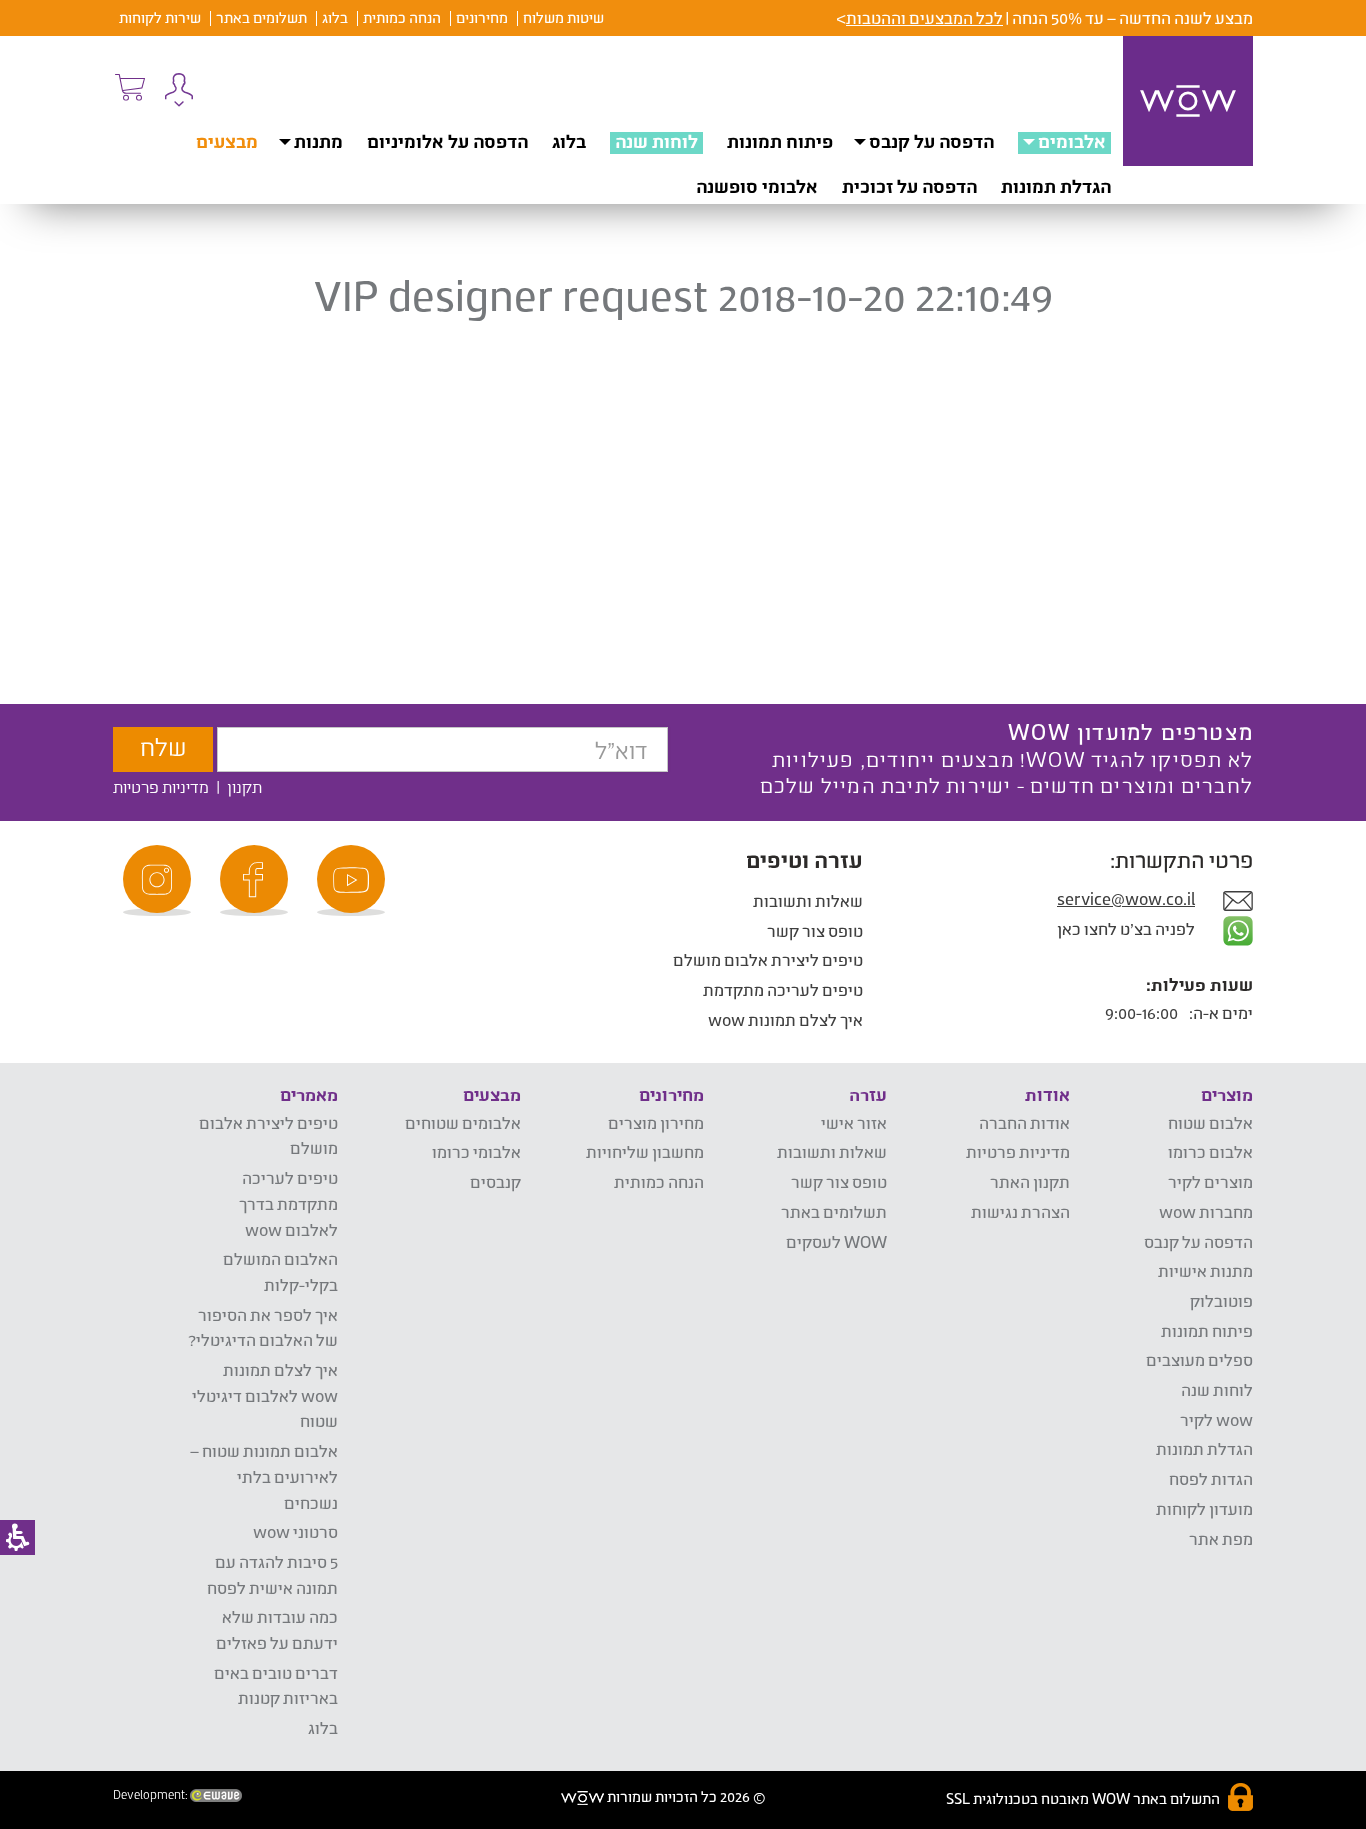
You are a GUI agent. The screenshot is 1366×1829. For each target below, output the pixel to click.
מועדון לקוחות (1204, 1508)
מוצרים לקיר (1210, 1181)
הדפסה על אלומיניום (447, 141)
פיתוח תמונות (780, 141)
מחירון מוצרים (656, 1122)
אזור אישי (854, 1122)
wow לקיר (1216, 1419)
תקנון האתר (1030, 1181)
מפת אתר (1221, 1538)
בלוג (335, 17)
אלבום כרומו (1210, 1151)
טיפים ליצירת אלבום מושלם (768, 959)
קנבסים (495, 1181)
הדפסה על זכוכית (909, 186)
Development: (151, 1795)
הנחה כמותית (402, 17)
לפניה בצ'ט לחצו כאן (1127, 928)
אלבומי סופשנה (757, 186)
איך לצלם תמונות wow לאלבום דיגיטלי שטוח (265, 1395)
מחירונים (482, 17)
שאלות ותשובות (808, 900)
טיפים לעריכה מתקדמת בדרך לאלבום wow (288, 1203)
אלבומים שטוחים (463, 1122)
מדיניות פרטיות (161, 786)
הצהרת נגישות (1020, 1211)
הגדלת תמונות (1056, 186)
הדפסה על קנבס (931, 141)
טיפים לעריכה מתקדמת (783, 989)
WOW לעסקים (836, 1241)
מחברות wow (1206, 1211)
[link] (354, 880)
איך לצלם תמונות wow (785, 1019)
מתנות (318, 141)
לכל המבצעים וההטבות (924, 17)
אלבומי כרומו (476, 1151)
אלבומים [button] (1072, 141)
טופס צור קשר (815, 930)
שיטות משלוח (563, 17)
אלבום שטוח (1210, 1122)
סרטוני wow (295, 1531)
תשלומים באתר (261, 17)
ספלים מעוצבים (1199, 1359)
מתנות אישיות (1205, 1270)
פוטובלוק (1221, 1300)
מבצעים (227, 141)
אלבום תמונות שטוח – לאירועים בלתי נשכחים (264, 1476)
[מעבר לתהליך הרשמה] (129, 87)
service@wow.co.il (1126, 898)
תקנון (244, 786)
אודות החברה (1024, 1122)
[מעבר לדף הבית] (1188, 101)
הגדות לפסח (1211, 1478)
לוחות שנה (656, 141)
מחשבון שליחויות (645, 1151)
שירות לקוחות (160, 17)
